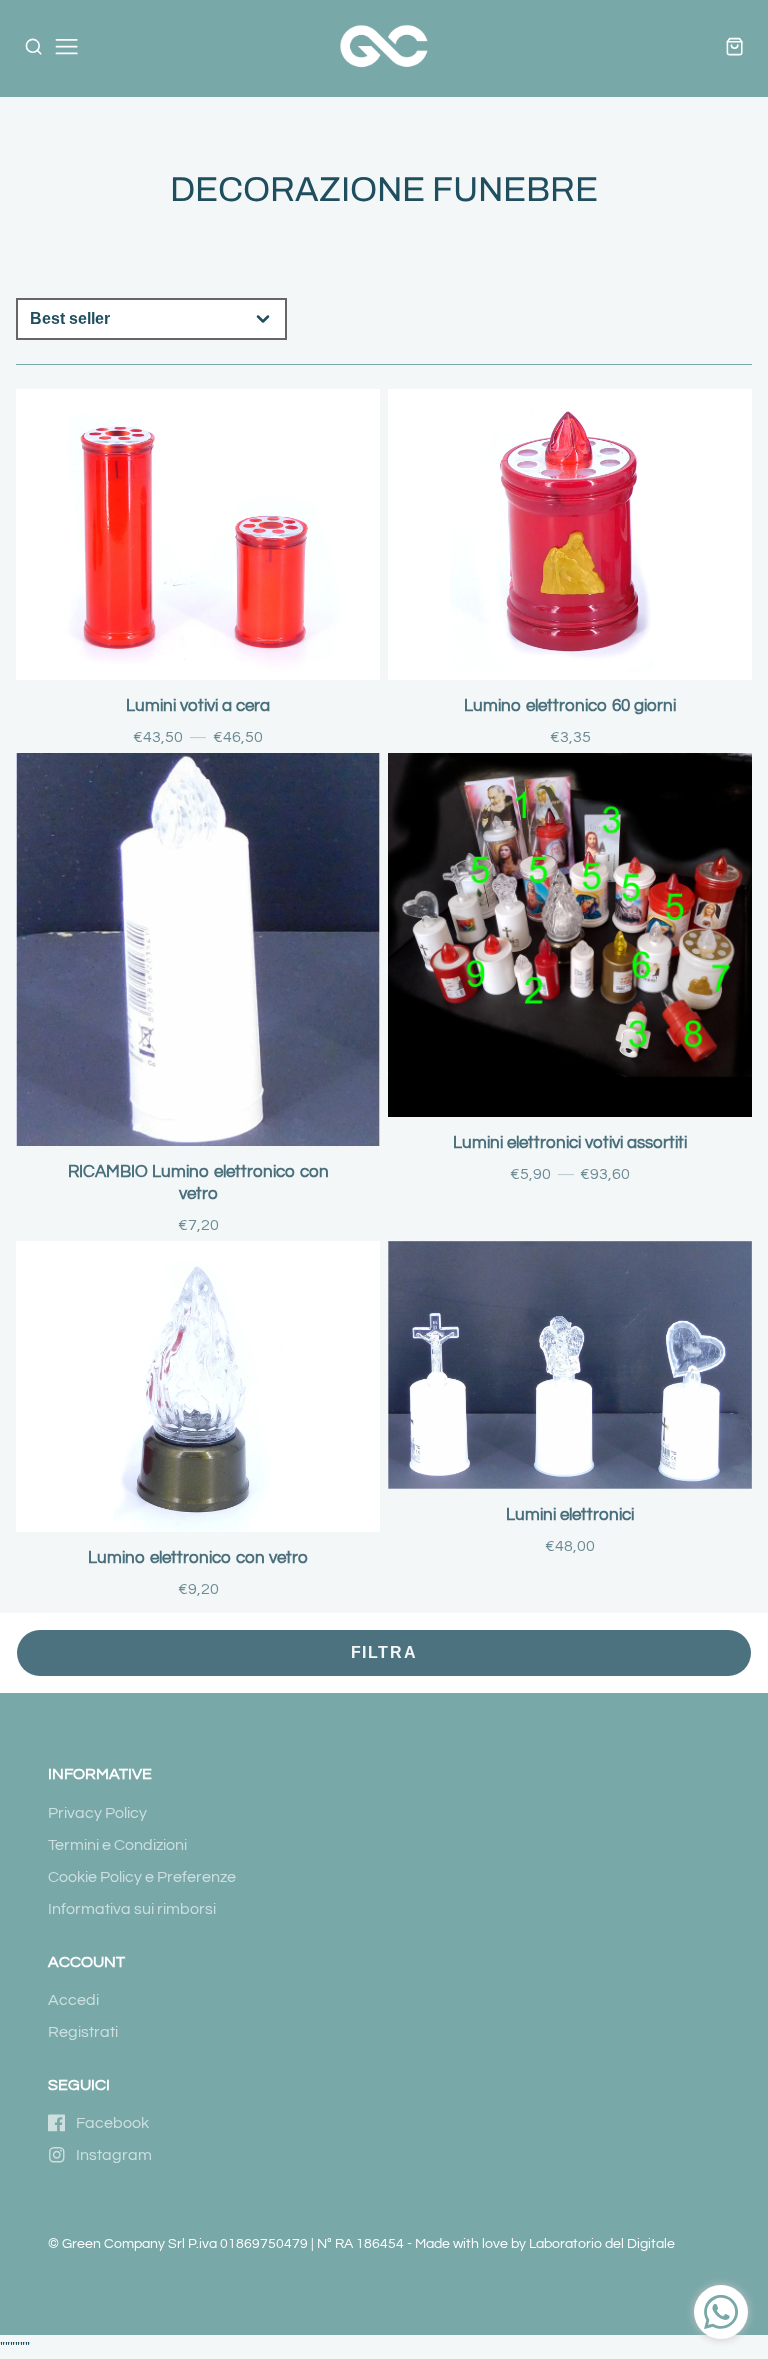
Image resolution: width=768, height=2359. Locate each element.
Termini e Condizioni (117, 1845)
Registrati (83, 2032)
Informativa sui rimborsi (132, 1909)
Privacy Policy (97, 1813)
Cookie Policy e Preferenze (142, 1877)
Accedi (73, 2000)
